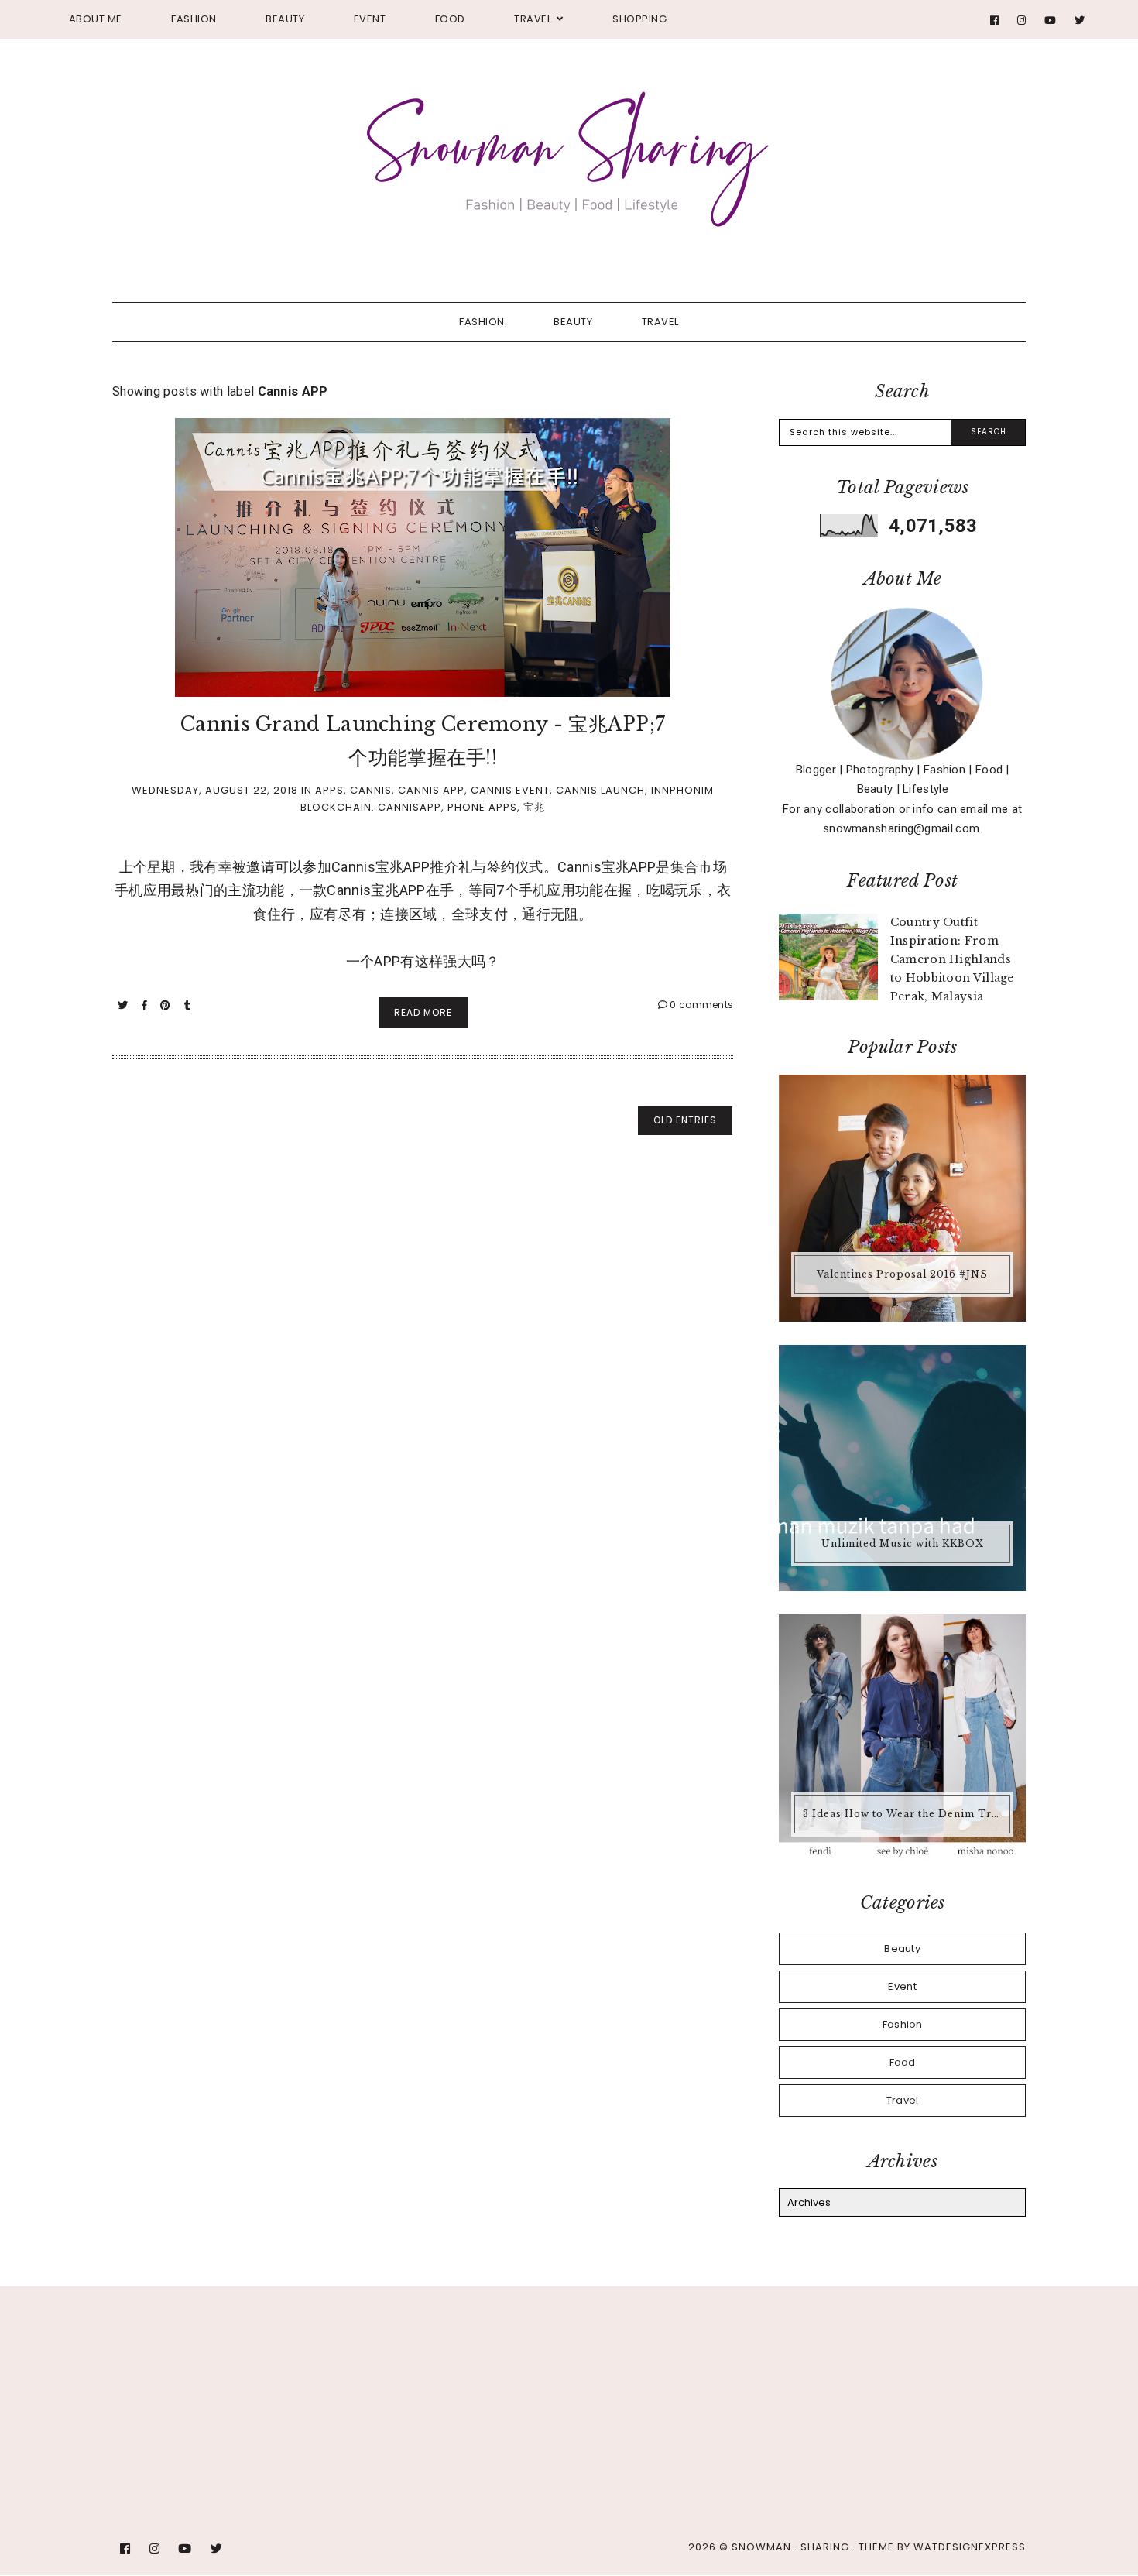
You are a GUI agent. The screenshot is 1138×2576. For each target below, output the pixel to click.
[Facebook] (995, 21)
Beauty (285, 19)
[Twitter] (1080, 21)
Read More (423, 1012)
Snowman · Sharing (790, 2547)
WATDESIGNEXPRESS (970, 2547)
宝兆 (534, 807)
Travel (533, 19)
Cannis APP (431, 790)
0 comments (700, 1005)
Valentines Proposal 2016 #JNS (902, 1274)
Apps (329, 790)
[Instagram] (1022, 21)
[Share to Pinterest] (167, 1005)
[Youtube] (1051, 21)
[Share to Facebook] (146, 1005)
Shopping (639, 19)
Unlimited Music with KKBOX (903, 1544)
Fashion (194, 19)
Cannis (371, 790)
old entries (685, 1120)
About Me (96, 19)
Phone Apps (482, 807)
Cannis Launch (600, 790)
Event (370, 19)
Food (450, 19)
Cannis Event (510, 790)
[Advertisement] (375, 2360)
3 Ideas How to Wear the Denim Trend (904, 1814)
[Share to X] (124, 1005)
